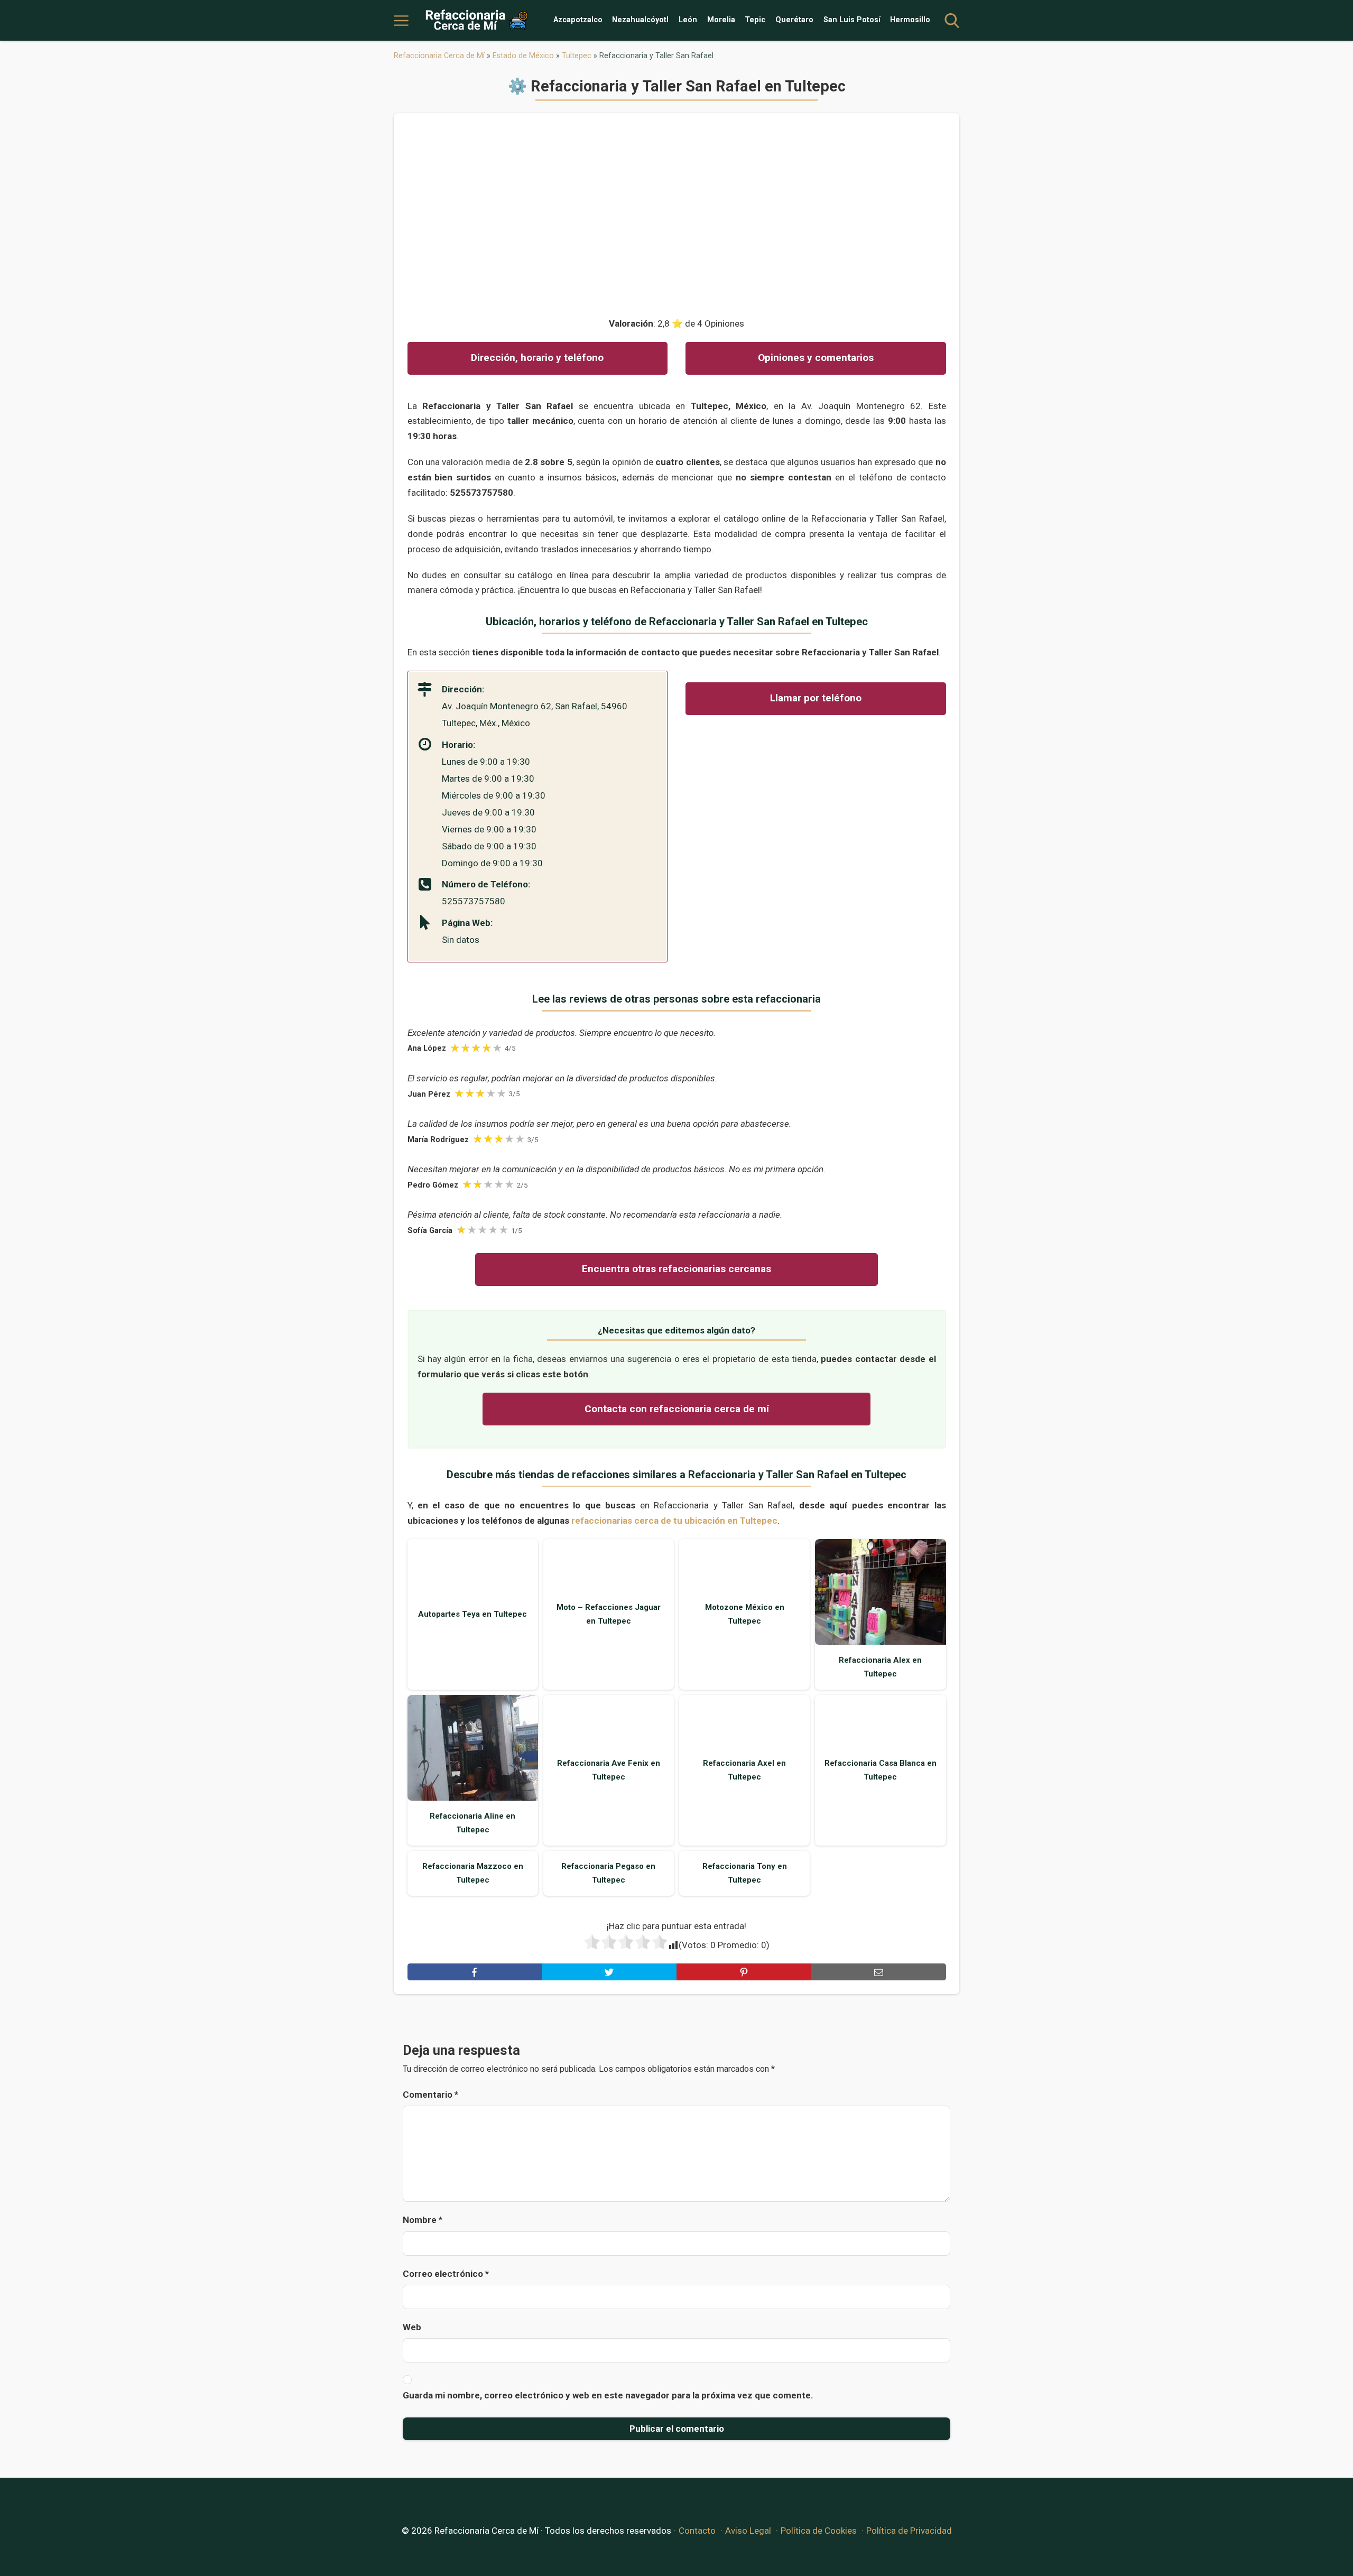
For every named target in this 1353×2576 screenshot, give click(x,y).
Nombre (423, 2220)
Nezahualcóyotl (640, 20)
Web (412, 2327)
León (688, 20)
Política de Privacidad (909, 2531)
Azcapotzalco (578, 20)
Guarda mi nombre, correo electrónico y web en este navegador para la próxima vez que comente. (608, 2395)
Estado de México (523, 55)
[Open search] (952, 21)
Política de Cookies (819, 2531)
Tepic (755, 20)
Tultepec (577, 55)
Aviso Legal (748, 2531)
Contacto (697, 2531)
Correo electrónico (446, 2274)
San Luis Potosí (852, 20)
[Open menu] (401, 21)
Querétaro (794, 20)
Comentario (430, 2095)
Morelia (721, 20)
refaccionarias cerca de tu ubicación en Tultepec (674, 1521)
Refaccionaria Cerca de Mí (439, 55)
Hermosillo (910, 20)
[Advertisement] (677, 210)
